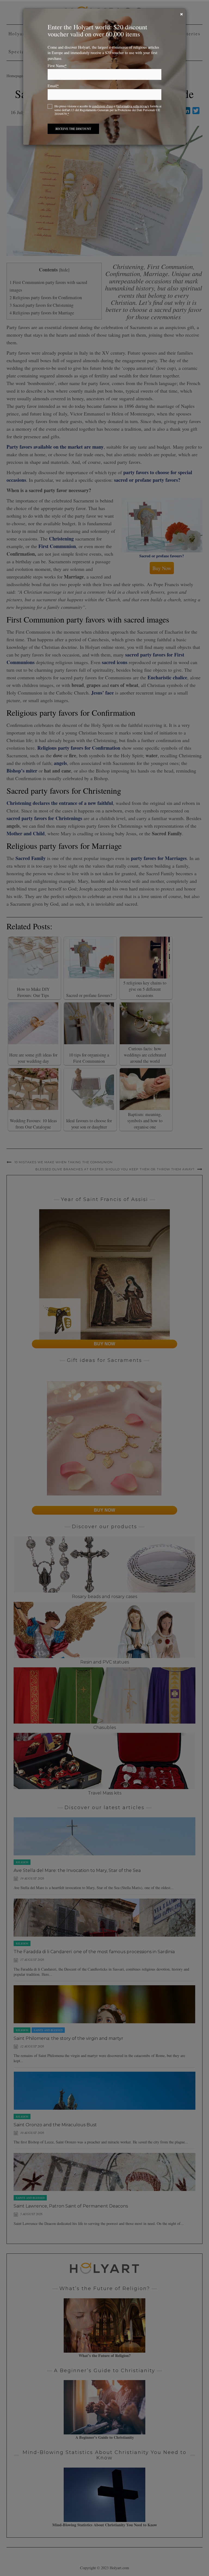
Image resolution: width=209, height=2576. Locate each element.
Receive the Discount (73, 129)
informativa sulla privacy (133, 106)
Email (53, 86)
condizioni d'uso (102, 106)
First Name (57, 66)
